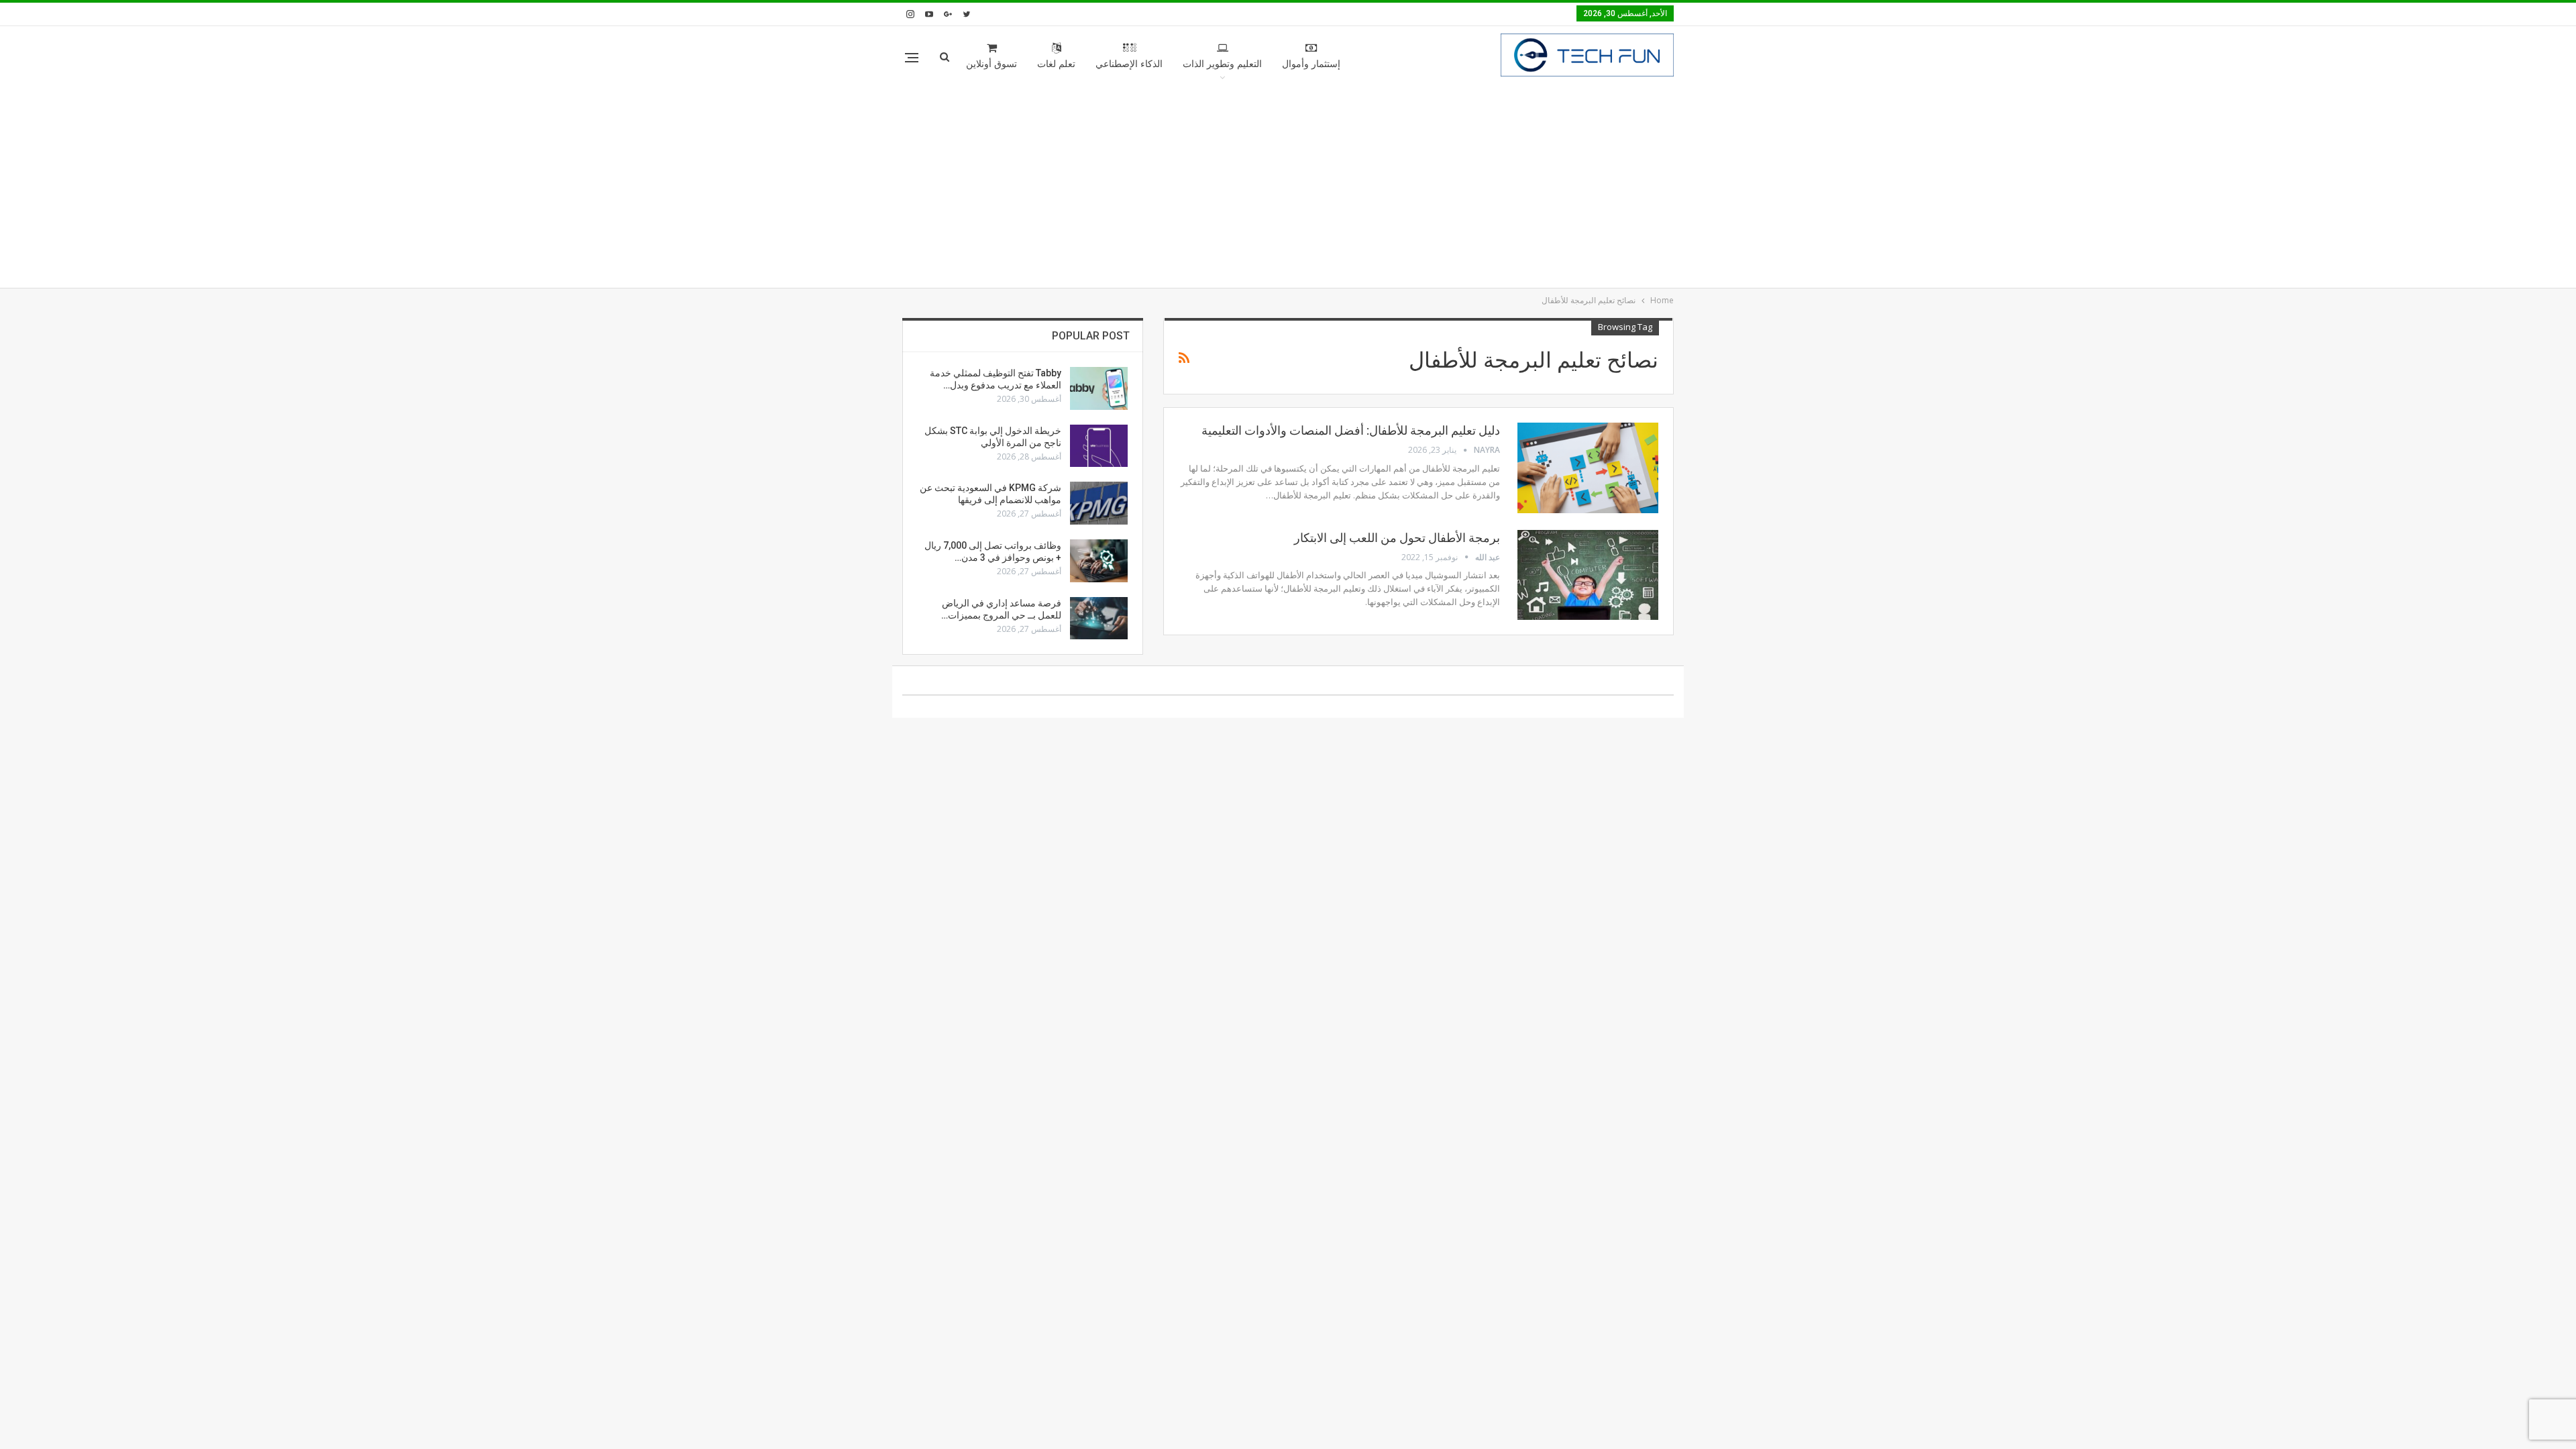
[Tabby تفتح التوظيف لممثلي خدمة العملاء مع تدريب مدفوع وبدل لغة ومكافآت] (1099, 388)
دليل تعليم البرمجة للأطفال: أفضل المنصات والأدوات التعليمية (1351, 430)
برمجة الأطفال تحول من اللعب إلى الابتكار (1397, 538)
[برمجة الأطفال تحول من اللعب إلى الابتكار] (1588, 575)
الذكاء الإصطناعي (1129, 64)
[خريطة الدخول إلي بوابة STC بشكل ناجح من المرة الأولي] (1099, 446)
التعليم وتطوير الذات (1222, 64)
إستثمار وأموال (1311, 64)
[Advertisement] (1288, 187)
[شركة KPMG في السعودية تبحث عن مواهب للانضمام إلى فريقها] (1099, 503)
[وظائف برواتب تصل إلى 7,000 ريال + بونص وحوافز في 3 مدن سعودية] (1099, 561)
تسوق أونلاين (991, 64)
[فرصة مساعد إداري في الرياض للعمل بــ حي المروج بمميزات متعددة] (1099, 619)
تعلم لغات (1056, 64)
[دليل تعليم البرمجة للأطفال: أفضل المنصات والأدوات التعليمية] (1588, 468)
